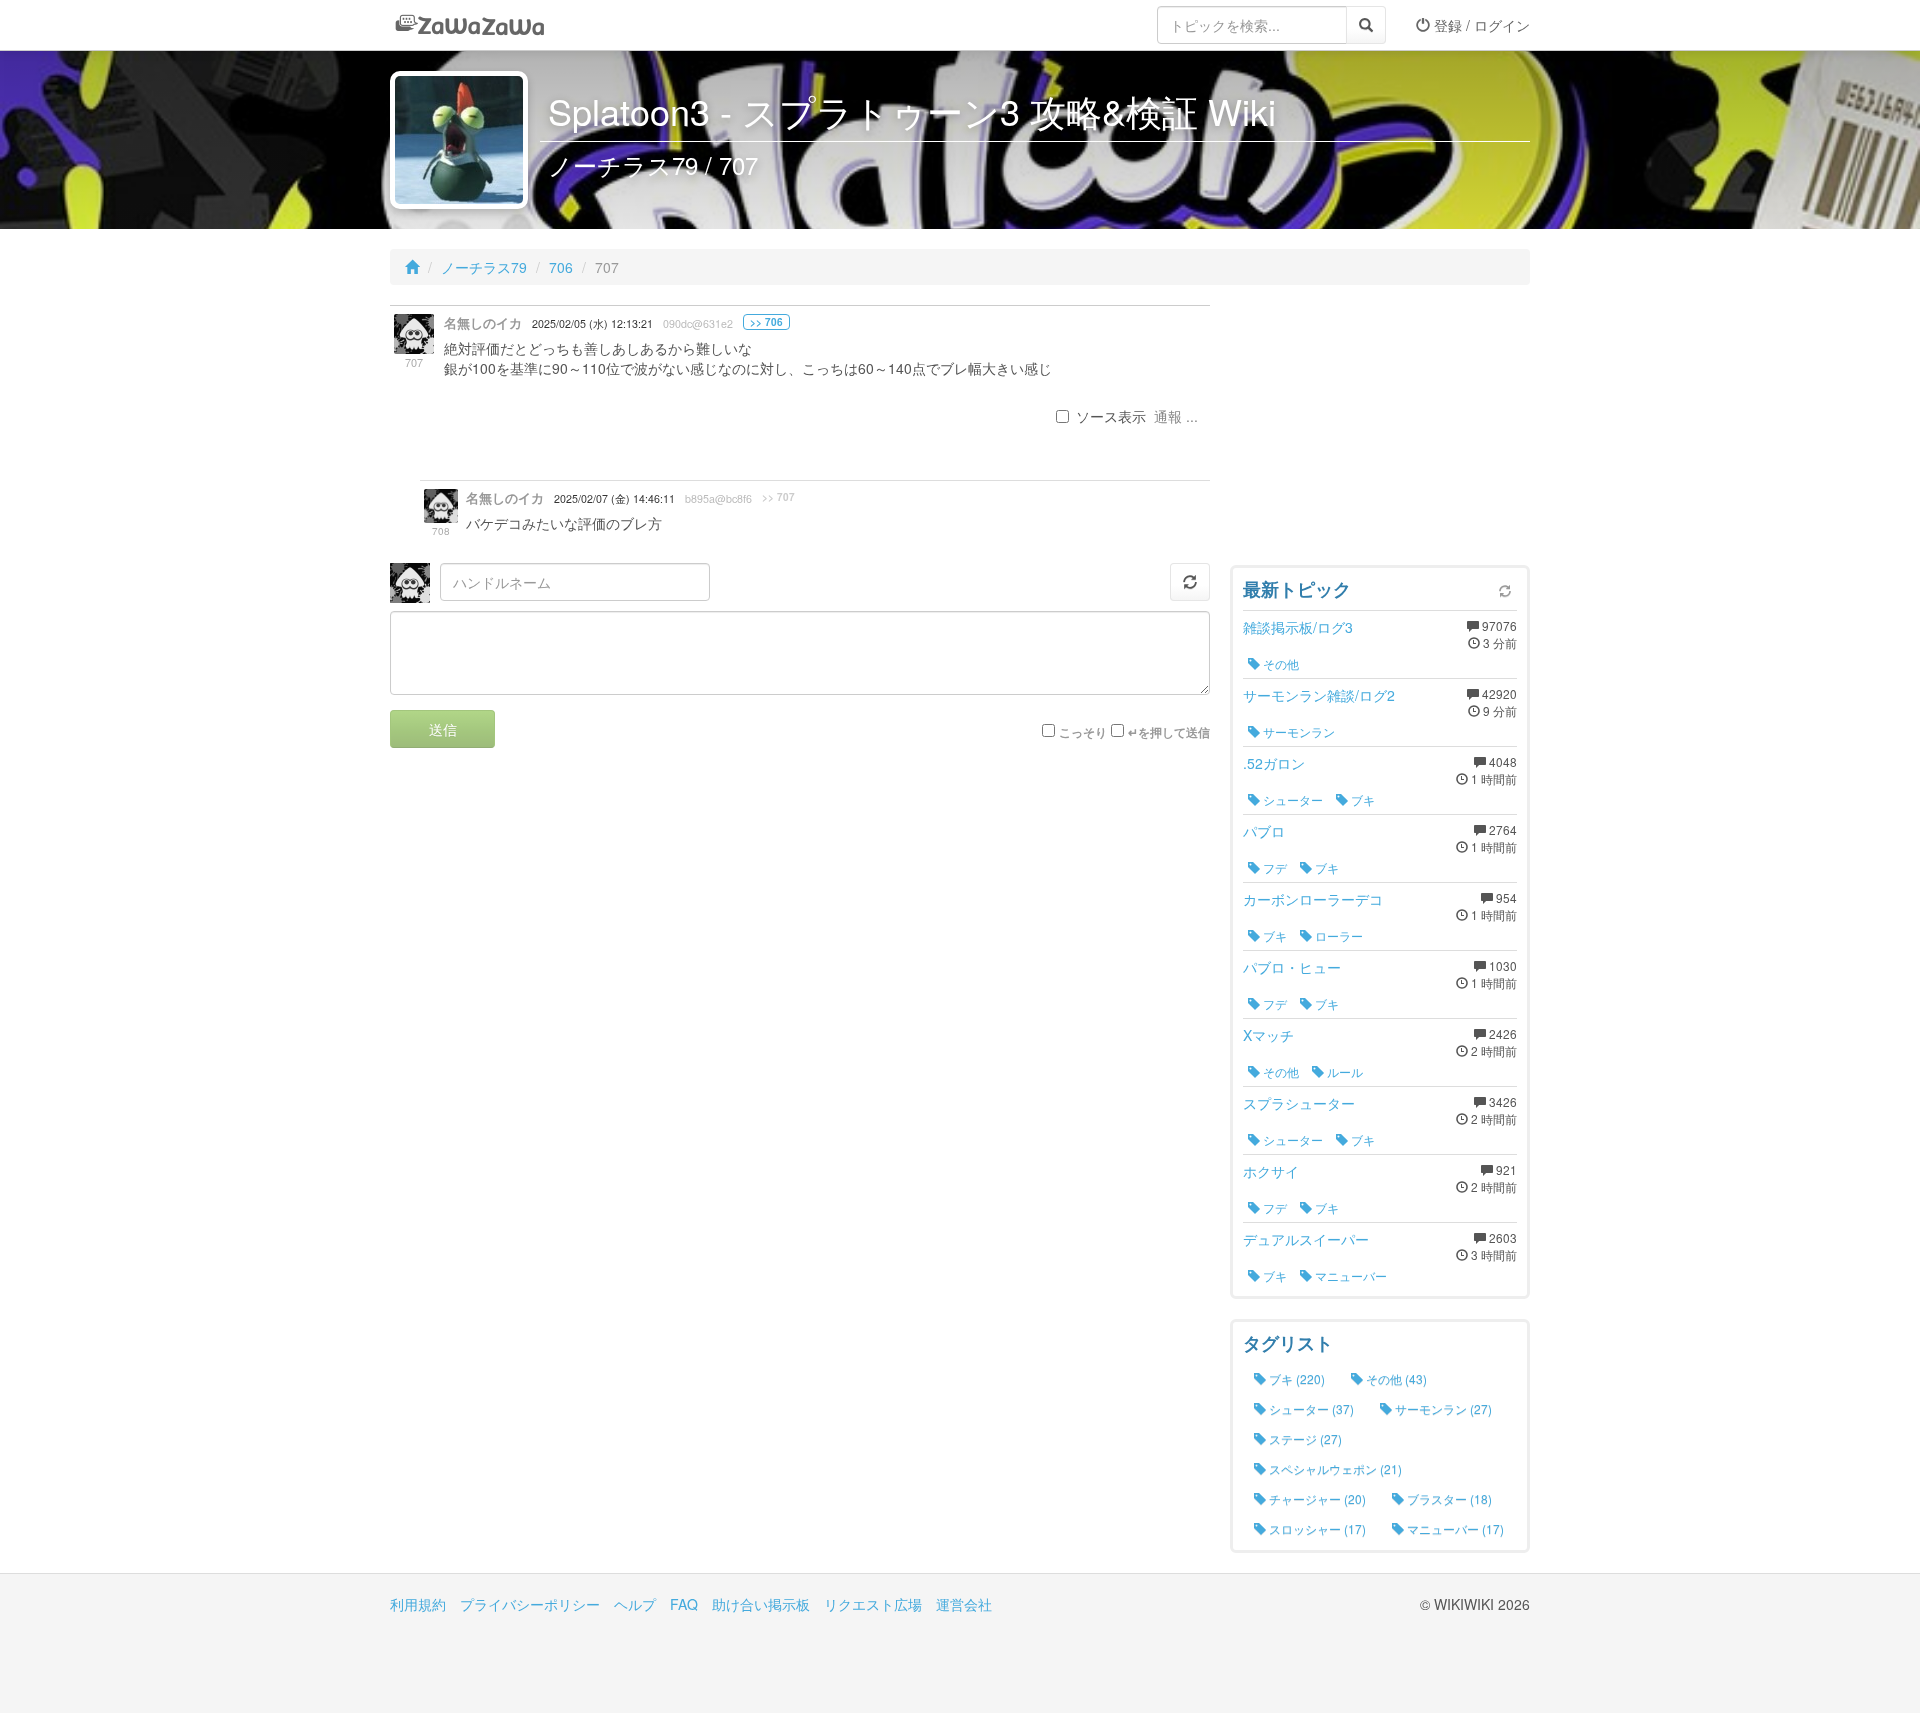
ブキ (1361, 799)
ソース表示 (1111, 416)
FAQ (684, 1604)
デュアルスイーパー (1306, 1239)
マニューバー (1349, 1275)
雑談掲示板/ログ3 (1298, 627)
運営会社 (964, 1604)
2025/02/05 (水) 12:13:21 (592, 323)
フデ (1273, 867)
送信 (443, 729)
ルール (1343, 1071)
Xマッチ (1268, 1035)
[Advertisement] (1380, 430)
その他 (1279, 663)
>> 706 (766, 322)
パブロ (1264, 831)
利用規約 (418, 1604)
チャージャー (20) (1316, 1498)
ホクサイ (1271, 1171)
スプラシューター (1299, 1103)
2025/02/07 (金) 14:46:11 (614, 498)
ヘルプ (635, 1604)
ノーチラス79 (484, 267)
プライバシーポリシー (530, 1604)
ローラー (1337, 935)
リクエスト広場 (873, 1604)
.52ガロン (1274, 763)
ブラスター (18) (1448, 1498)
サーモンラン (1297, 731)
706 (561, 267)
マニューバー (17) (1454, 1528)
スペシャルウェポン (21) (1334, 1468)
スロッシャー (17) (1316, 1528)
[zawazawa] (470, 25)
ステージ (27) (1304, 1438)
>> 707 (778, 497)
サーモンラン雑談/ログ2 (1319, 695)
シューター (1291, 799)
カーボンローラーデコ (1313, 899)
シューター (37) (1310, 1408)
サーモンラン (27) (1442, 1408)
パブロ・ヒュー (1292, 967)
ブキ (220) (1295, 1378)
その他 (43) (1395, 1378)
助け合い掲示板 (761, 1604)
